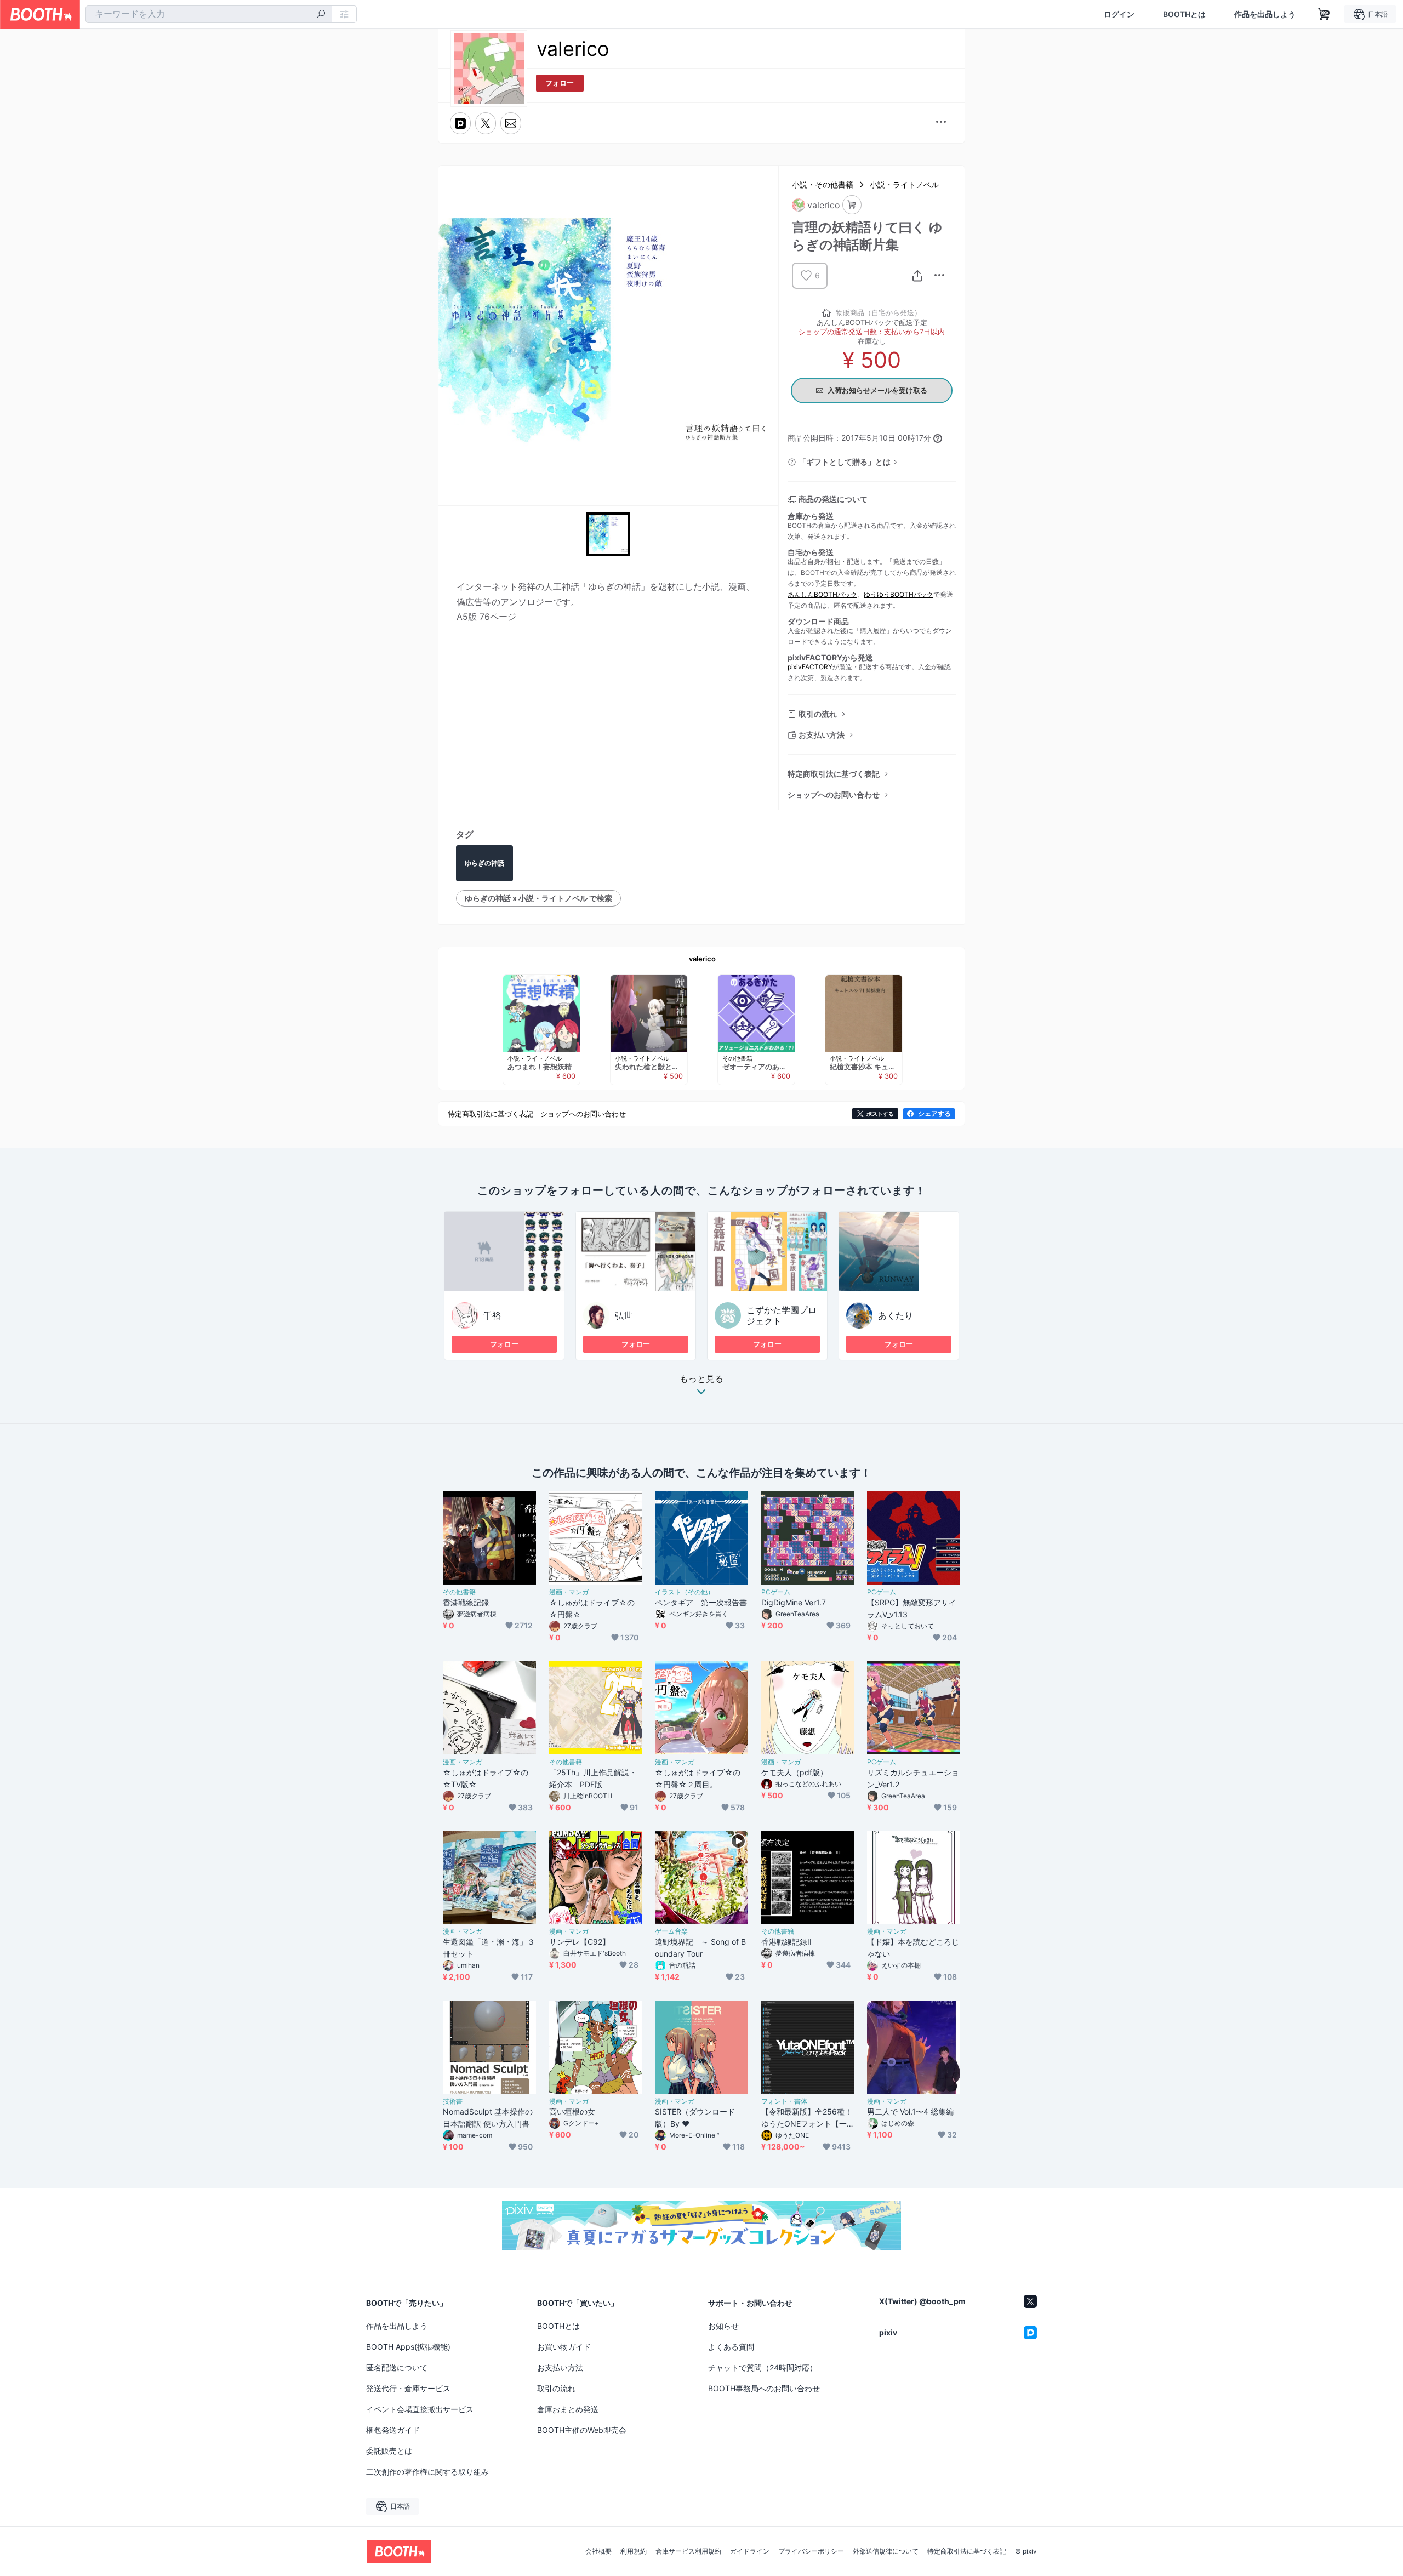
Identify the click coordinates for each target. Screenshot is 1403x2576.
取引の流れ (818, 714)
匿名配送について (397, 2367)
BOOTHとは (1184, 14)
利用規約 (634, 2551)
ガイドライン (750, 2551)
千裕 (492, 1315)
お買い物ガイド (564, 2347)
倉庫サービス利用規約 (688, 2551)
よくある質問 (731, 2347)
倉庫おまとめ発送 (568, 2409)
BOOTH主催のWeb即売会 (582, 2430)
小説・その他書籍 (823, 184)
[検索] (321, 15)
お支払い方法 (822, 735)
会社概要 (598, 2551)
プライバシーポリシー (811, 2551)
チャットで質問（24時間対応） (763, 2367)
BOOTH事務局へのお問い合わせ (764, 2388)
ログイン (1119, 14)
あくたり (896, 1315)
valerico (702, 959)
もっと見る (701, 1379)
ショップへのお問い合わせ (834, 794)
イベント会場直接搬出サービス (420, 2409)
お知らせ (723, 2326)
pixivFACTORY (810, 667)
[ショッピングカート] (1324, 14)
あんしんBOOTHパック (822, 594)
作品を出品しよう (1265, 14)
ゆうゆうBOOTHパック (899, 594)
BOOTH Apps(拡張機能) (408, 2347)
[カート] (852, 205)
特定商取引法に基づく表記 (834, 774)
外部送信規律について (886, 2551)
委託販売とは (389, 2451)
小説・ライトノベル (904, 184)
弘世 (624, 1315)
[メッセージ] (511, 123)
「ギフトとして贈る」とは (845, 462)
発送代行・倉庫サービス (408, 2388)
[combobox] (209, 14)
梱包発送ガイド (393, 2430)
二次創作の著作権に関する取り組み (427, 2472)
